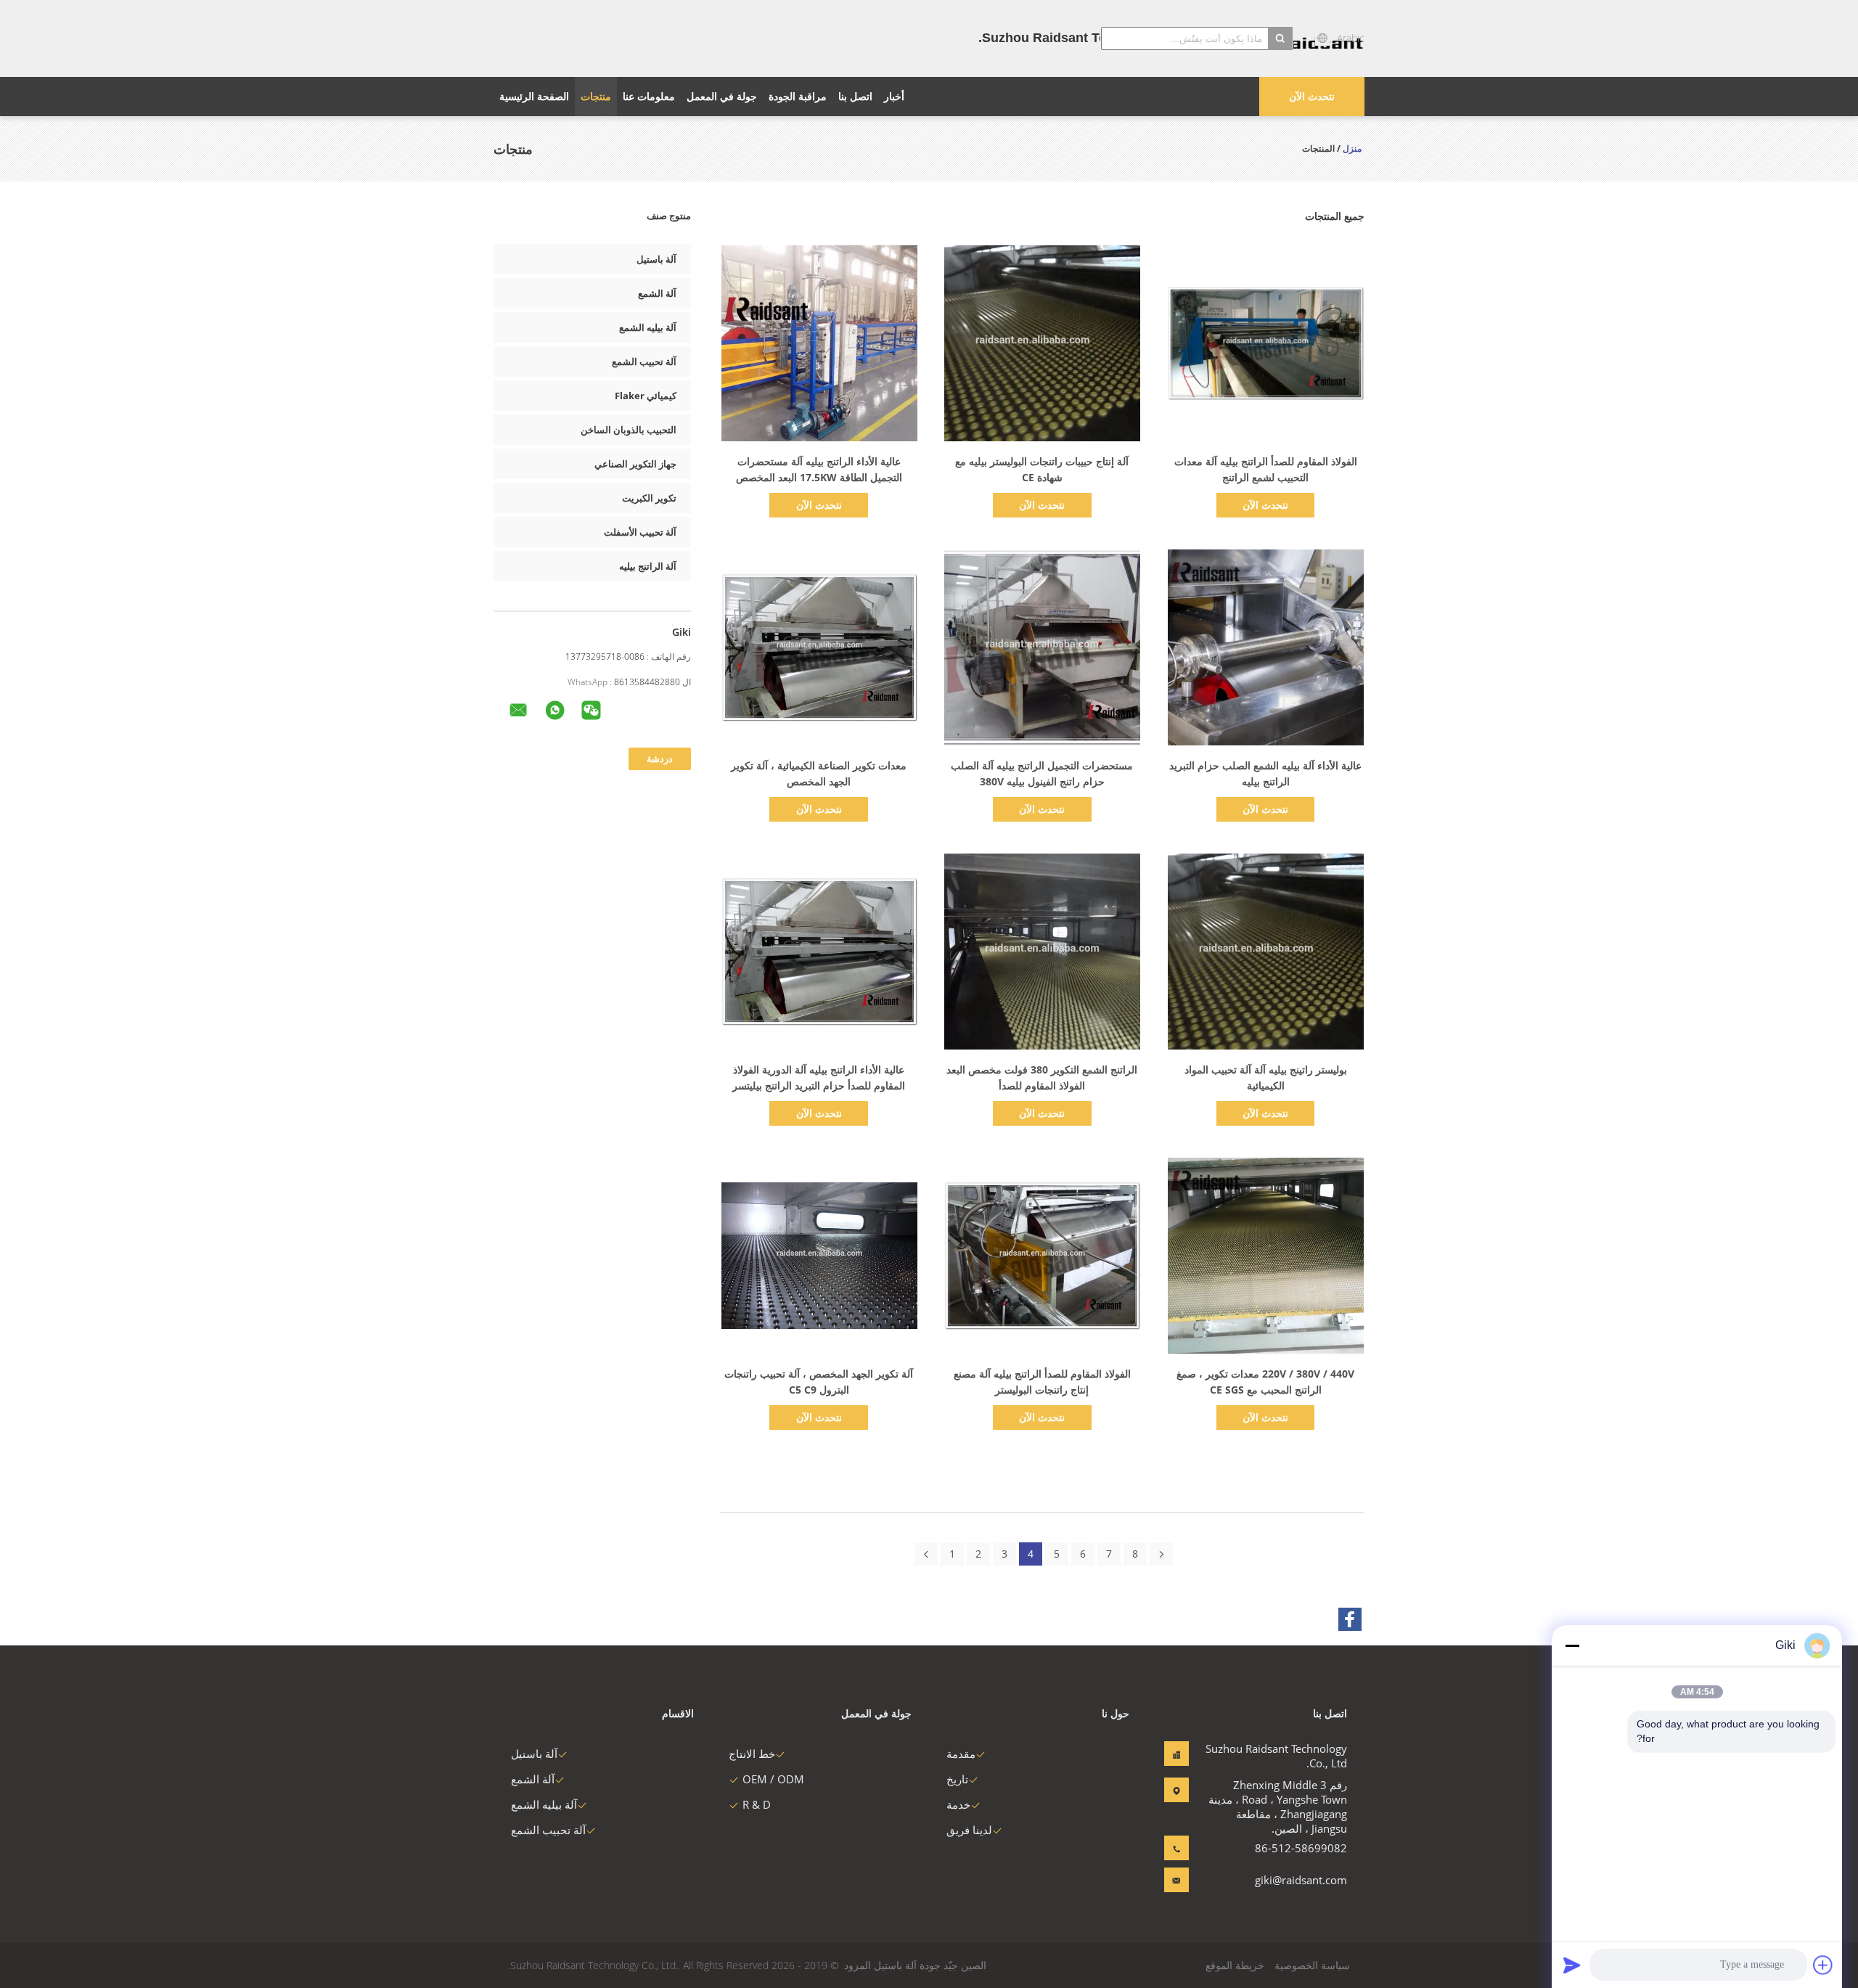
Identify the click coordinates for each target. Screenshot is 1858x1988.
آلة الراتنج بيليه (648, 566)
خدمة (958, 1804)
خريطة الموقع (1235, 1965)
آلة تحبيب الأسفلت (640, 532)
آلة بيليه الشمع (648, 327)
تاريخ (957, 1779)
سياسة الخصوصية (1312, 1965)
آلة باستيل (656, 259)
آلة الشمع (657, 293)
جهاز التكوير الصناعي (635, 464)
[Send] (1572, 1965)
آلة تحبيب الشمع (644, 361)
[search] (1280, 38)
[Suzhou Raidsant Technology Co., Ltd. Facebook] (1350, 1619)
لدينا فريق (969, 1830)
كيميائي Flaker (646, 396)
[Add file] (1823, 1965)
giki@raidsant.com (1301, 1880)
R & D (757, 1804)
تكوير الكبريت (649, 498)
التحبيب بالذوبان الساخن (629, 430)
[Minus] (1572, 1645)
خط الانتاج (752, 1754)
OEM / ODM (773, 1779)
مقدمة (961, 1754)
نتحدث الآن (1312, 96)
